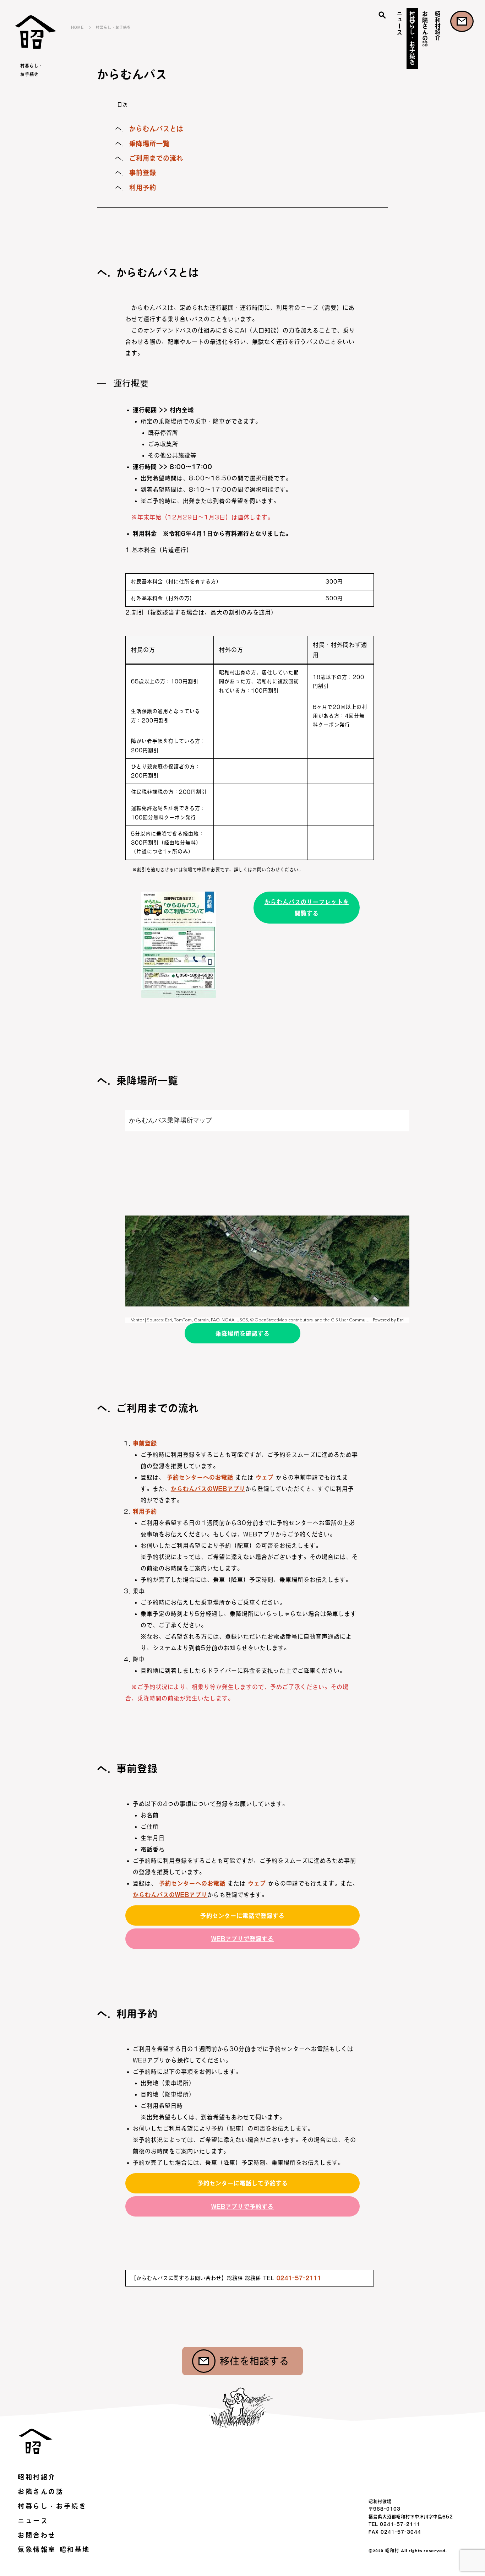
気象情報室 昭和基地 (54, 2549)
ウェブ (266, 1477)
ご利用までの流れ (156, 158)
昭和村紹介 (438, 26)
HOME (77, 27)
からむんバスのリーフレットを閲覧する (307, 908)
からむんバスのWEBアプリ (208, 1489)
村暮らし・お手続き (412, 38)
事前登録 (143, 173)
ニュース (399, 23)
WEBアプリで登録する (243, 1939)
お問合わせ (462, 21)
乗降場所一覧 (149, 144)
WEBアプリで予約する (243, 2207)
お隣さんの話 (425, 29)
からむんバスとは (156, 129)
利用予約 (143, 188)
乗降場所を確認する (243, 1333)
